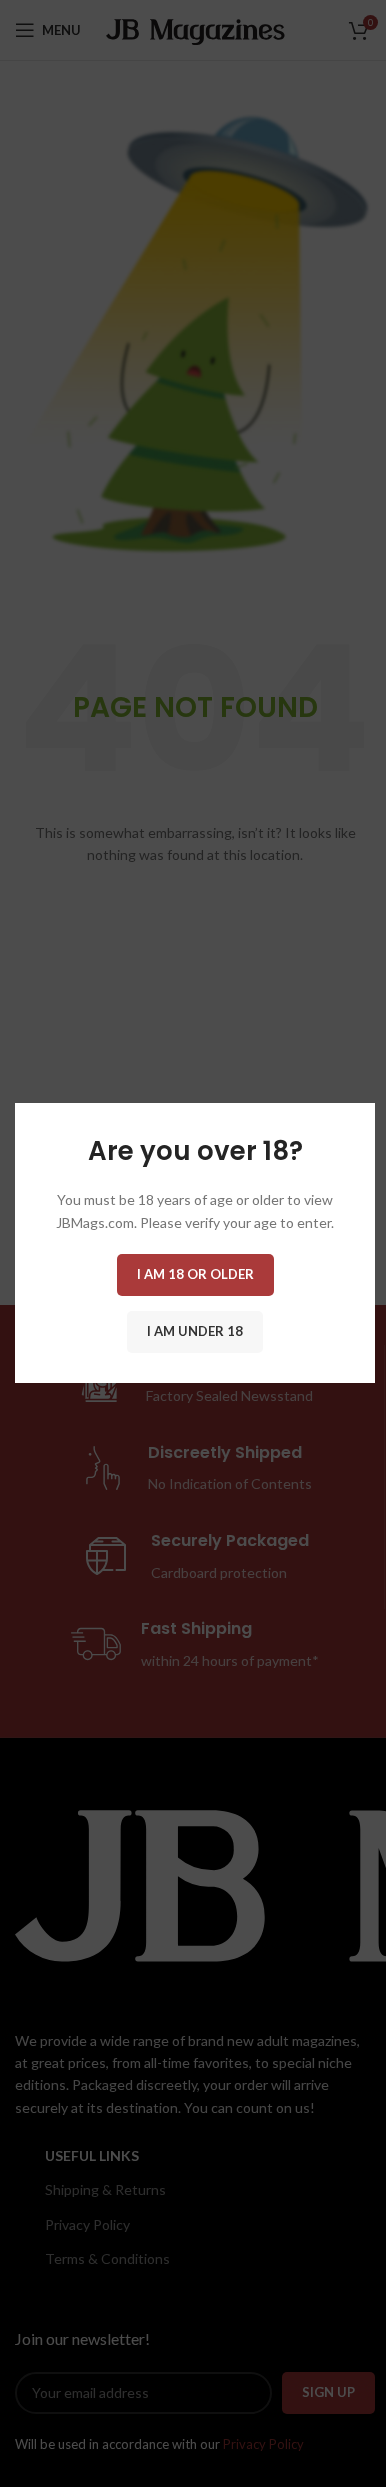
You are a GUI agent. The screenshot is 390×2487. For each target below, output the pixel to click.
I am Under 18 (195, 1332)
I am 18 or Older (195, 1275)
